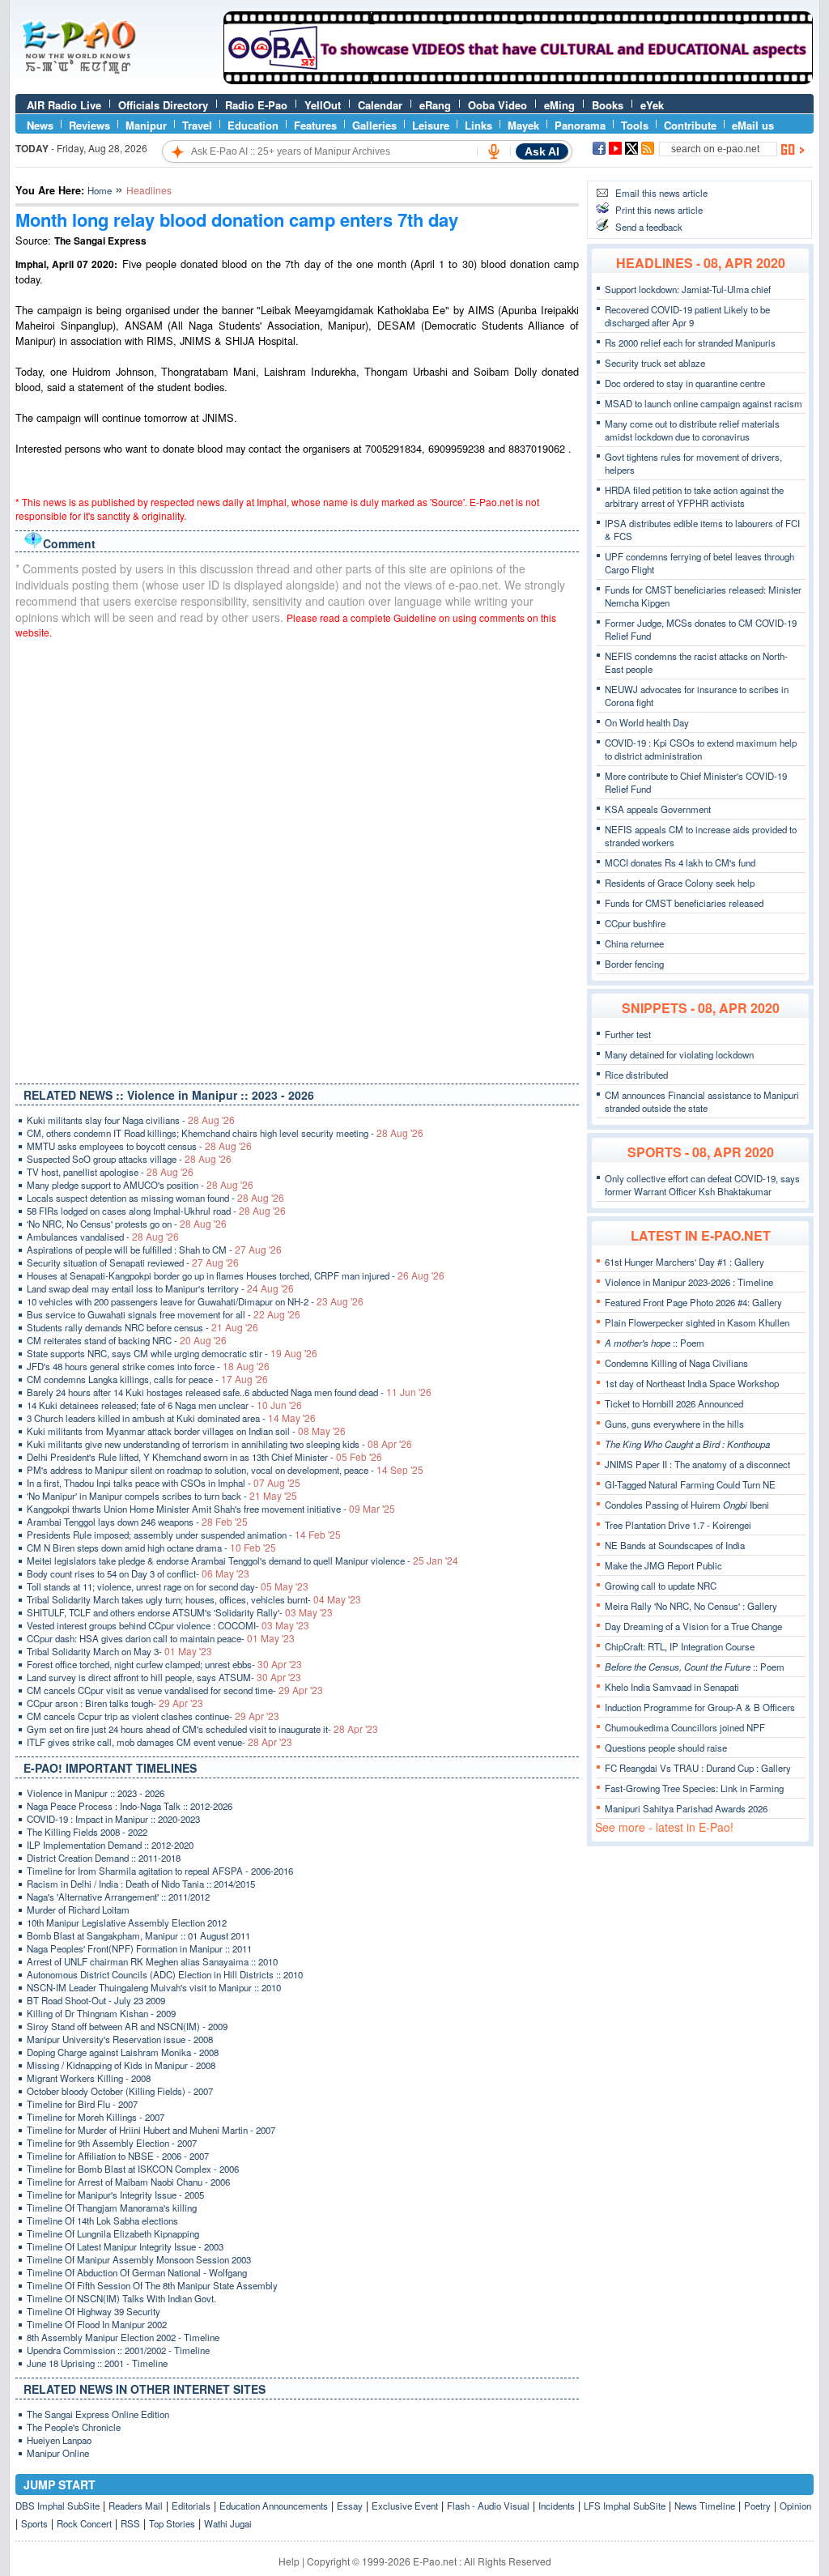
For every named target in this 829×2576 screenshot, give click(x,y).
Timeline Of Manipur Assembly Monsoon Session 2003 (139, 2259)
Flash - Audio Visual (488, 2506)
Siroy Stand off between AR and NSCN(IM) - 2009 (127, 2026)
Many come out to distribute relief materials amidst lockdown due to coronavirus (692, 430)
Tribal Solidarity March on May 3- (119, 1651)
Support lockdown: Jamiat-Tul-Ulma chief (688, 289)
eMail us (753, 125)
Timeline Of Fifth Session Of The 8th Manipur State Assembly (152, 2285)
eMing (559, 105)
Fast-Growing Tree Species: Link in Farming (694, 1788)
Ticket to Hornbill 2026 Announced (674, 1403)
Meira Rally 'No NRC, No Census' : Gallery (691, 1606)
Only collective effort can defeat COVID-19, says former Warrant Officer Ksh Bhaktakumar (702, 1185)
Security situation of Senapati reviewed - (133, 1262)
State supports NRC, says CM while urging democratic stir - (172, 1353)
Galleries (374, 125)
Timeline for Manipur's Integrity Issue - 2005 (115, 2195)
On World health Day (647, 722)
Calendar (380, 105)
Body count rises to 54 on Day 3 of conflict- (138, 1573)
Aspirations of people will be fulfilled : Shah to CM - (154, 1250)
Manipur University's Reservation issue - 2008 (120, 2039)
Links (478, 125)
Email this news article (661, 193)
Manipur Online (58, 2453)
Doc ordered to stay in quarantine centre (685, 383)
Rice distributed (636, 1075)
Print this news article (659, 210)
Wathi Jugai (228, 2523)
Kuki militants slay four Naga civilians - (131, 1120)
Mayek (523, 125)
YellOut (323, 105)
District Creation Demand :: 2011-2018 (104, 1858)
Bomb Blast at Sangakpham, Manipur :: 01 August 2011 (138, 1935)
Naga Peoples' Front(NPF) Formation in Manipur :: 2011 (139, 1948)
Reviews (89, 125)
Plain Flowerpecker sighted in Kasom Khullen (697, 1322)
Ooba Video (497, 105)
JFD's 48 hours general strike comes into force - (148, 1366)
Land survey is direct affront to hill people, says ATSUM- (164, 1677)
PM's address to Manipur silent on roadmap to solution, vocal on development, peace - (225, 1470)
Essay (350, 2506)
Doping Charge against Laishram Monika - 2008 (123, 2052)
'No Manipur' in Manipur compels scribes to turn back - (162, 1496)
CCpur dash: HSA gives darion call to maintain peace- (161, 1638)
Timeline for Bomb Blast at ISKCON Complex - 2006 (133, 2169)
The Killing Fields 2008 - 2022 (87, 1832)
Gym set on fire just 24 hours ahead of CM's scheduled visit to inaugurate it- (202, 1729)
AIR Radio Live (64, 105)
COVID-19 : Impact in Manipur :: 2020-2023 (113, 1819)
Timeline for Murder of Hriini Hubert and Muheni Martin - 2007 (151, 2130)
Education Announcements (274, 2506)
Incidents (557, 2506)
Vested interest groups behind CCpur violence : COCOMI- (168, 1625)
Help (289, 2561)
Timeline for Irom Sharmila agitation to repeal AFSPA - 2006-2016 (160, 1871)
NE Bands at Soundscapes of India (675, 1545)
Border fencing (634, 964)
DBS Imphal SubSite (57, 2506)
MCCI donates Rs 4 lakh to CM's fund (680, 862)
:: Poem (655, 1343)
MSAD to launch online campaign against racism (704, 403)
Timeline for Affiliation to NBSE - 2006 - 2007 (118, 2156)
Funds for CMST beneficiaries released (684, 903)
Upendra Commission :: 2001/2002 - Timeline (118, 2350)
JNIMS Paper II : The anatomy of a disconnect (697, 1464)
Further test (628, 1034)
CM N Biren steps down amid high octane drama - (151, 1548)
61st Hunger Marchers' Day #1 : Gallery (684, 1262)
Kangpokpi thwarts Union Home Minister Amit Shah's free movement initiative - (211, 1509)
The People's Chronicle (74, 2427)
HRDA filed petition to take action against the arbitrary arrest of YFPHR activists (694, 496)
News (40, 125)
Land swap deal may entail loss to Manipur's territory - (160, 1288)
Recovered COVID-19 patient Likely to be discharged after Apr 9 (687, 316)
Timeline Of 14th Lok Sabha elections (102, 2220)
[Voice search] (494, 151)
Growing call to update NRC (661, 1586)
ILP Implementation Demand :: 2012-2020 (110, 1845)
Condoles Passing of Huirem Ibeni (687, 1505)
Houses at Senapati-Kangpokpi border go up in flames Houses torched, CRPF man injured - (236, 1275)
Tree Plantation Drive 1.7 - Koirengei (678, 1525)
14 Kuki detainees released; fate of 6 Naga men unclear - (164, 1405)
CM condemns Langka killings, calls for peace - (147, 1379)
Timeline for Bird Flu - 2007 (82, 2104)
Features (315, 125)
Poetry (757, 2506)
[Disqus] (297, 858)
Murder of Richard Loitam (78, 1910)
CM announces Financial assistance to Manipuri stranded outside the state (702, 1101)
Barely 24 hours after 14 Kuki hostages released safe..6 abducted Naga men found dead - (229, 1392)
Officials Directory (163, 105)
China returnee (634, 943)
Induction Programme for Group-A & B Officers (700, 1707)
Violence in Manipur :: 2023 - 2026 (96, 1793)
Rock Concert (84, 2523)
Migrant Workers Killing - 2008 (89, 2078)
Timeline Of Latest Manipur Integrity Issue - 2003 (125, 2246)
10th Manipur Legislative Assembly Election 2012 (127, 1922)
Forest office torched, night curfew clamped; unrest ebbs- (164, 1664)
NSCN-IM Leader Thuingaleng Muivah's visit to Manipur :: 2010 (154, 1987)
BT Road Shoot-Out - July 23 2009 (96, 2000)
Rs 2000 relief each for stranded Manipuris (690, 343)
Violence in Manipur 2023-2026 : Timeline (689, 1282)
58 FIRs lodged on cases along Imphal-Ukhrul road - (156, 1211)
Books (608, 105)
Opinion (795, 2506)
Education (253, 125)
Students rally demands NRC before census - (142, 1327)
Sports (34, 2523)
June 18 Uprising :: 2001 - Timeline (97, 2363)
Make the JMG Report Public (663, 1565)
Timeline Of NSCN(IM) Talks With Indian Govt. (121, 2298)
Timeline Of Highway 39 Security (94, 2311)
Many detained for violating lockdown (679, 1054)
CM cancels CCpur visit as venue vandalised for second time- (175, 1690)
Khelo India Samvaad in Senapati (672, 1687)
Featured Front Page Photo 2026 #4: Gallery (693, 1302)
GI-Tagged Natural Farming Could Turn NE (690, 1484)
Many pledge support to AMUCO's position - (140, 1185)
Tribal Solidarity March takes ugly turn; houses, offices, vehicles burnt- (194, 1599)
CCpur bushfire (635, 923)
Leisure (431, 125)
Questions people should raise (666, 1748)
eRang (435, 105)
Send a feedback (649, 227)
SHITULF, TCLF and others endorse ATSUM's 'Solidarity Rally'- (180, 1612)
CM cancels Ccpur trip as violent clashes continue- (153, 1716)
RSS (130, 2523)
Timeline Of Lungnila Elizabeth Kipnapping (113, 2233)
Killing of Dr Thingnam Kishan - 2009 (101, 2013)
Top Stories (172, 2523)
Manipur (146, 125)
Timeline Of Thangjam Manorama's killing (112, 2208)
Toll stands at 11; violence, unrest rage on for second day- (168, 1586)
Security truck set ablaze (655, 363)
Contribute (690, 125)
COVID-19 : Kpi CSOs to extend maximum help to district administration (701, 749)
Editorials (191, 2506)
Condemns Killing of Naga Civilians (676, 1363)
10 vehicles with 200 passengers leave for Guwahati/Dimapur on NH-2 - (195, 1301)
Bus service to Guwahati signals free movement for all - (164, 1314)
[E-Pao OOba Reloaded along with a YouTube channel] (518, 80)
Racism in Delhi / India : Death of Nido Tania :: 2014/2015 (141, 1884)
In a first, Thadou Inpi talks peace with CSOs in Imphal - (164, 1483)
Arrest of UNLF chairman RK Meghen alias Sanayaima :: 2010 (152, 1961)
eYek (652, 105)
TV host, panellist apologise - (110, 1172)
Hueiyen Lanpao (59, 2440)
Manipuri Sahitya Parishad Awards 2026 (686, 1808)
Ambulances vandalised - (103, 1237)
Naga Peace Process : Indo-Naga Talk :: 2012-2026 (130, 1806)
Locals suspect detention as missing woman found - (155, 1198)
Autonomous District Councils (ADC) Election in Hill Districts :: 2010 (165, 1974)
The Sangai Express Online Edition (98, 2414)
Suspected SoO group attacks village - (129, 1159)
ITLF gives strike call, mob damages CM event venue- (159, 1742)
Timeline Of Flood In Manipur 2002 (97, 2324)
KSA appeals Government (658, 809)
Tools (635, 125)
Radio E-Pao (256, 105)
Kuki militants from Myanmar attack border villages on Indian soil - (186, 1431)
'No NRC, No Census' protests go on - (127, 1224)
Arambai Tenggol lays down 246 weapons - (137, 1522)
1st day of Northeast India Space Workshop (692, 1383)
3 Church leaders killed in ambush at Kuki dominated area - (171, 1418)
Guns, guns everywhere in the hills (674, 1424)
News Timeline (705, 2506)
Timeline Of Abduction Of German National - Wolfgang (137, 2272)
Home (100, 190)
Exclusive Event (405, 2506)
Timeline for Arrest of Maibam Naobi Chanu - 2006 (128, 2182)
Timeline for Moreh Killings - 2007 (96, 2117)
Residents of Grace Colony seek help (680, 883)
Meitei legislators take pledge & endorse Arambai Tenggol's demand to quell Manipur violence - (242, 1561)
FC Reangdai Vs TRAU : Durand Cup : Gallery (698, 1768)
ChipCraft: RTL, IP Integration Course (680, 1646)
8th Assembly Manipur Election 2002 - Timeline (123, 2337)
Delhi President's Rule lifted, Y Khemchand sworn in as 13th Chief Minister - (204, 1457)
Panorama (580, 125)
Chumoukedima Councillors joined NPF (685, 1727)
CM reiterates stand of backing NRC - (127, 1340)
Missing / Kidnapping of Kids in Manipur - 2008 (121, 2065)
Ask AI (542, 151)
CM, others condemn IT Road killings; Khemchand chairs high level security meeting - (225, 1133)
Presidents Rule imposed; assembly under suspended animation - (184, 1535)
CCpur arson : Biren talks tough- (115, 1703)
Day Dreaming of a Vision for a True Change (693, 1626)
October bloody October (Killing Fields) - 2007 (120, 2091)
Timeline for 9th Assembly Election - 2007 (112, 2143)
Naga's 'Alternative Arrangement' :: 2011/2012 (118, 1897)
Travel (197, 125)
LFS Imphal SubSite (625, 2506)
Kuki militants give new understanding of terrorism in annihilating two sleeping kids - (219, 1444)
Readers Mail (136, 2506)
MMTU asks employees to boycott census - (139, 1146)
